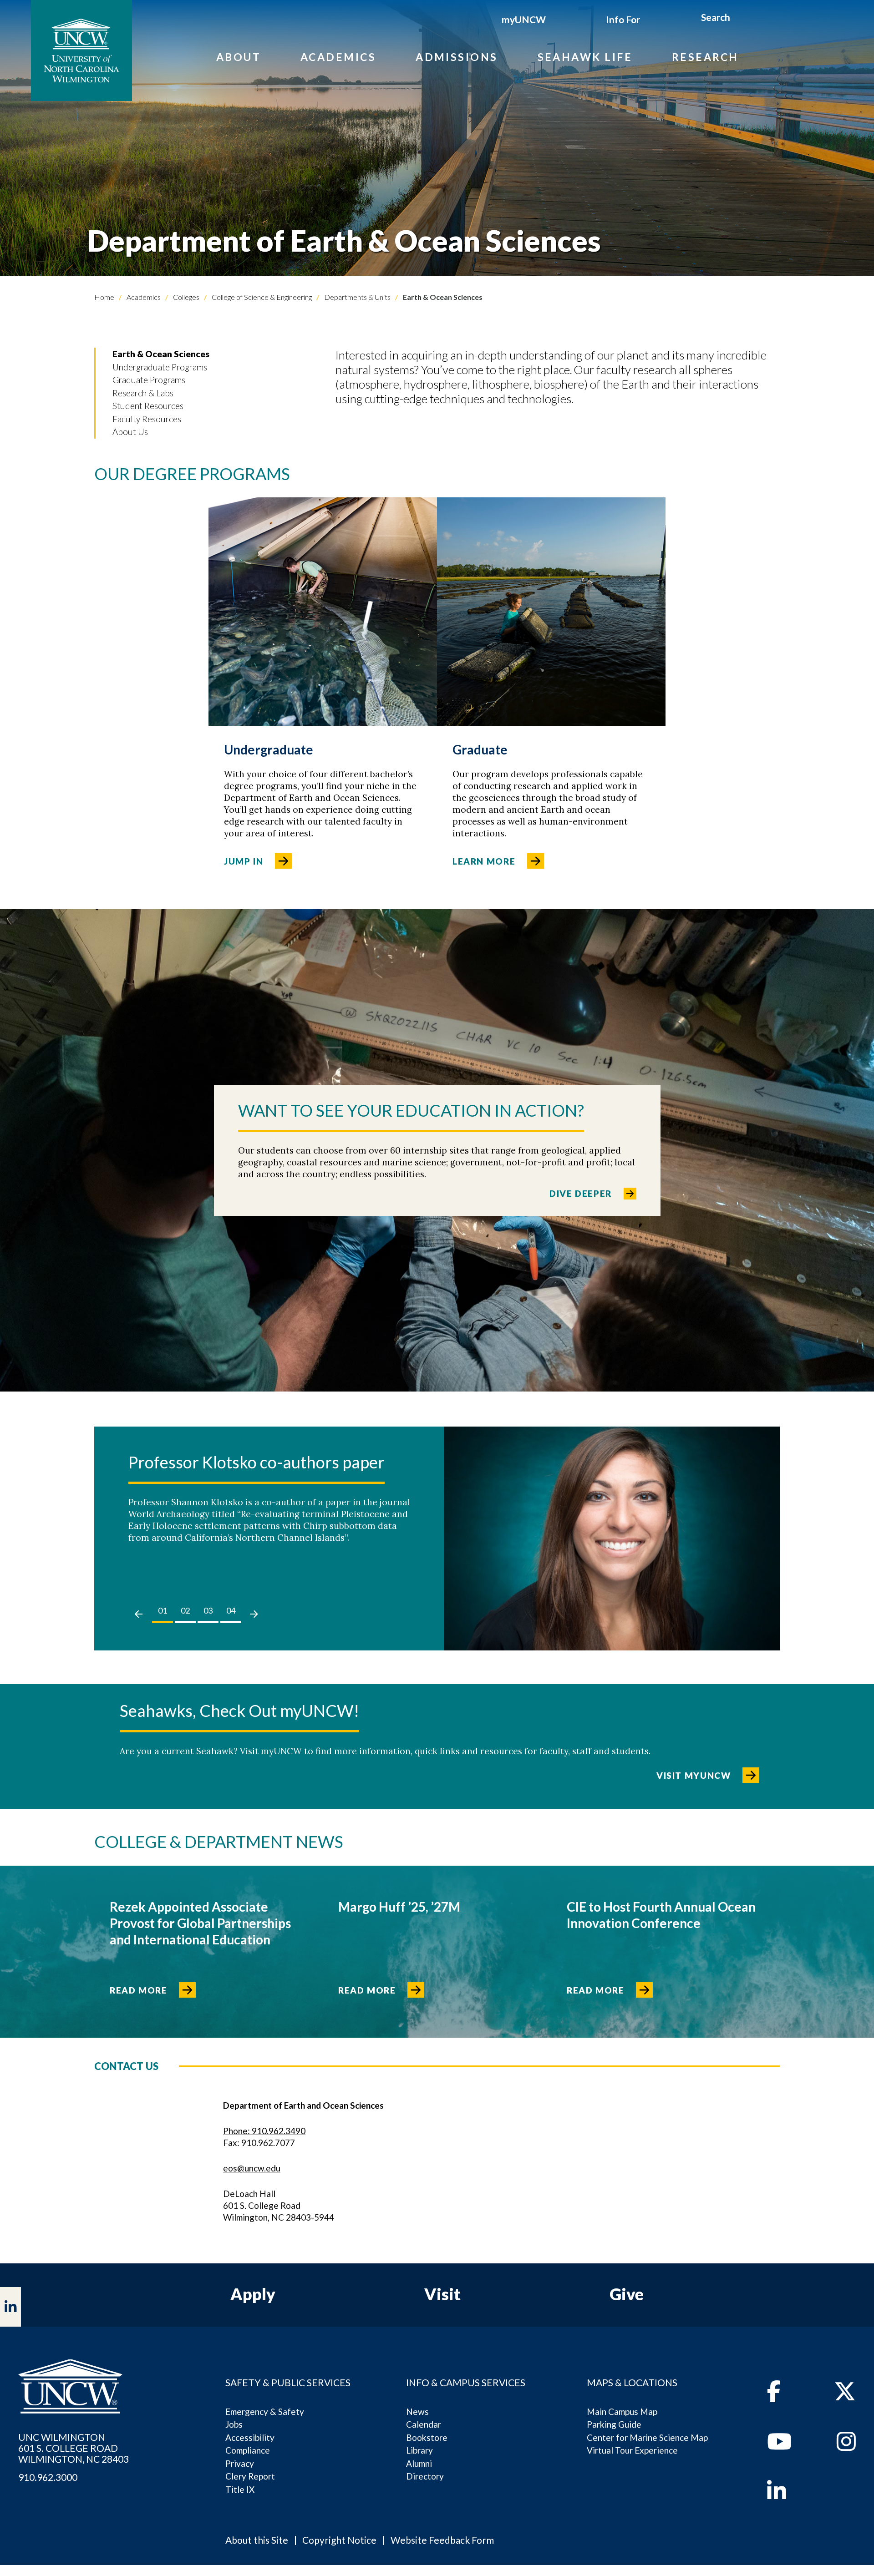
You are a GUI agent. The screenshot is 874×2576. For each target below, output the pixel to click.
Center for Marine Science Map (647, 2437)
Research (705, 57)
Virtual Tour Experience (632, 2450)
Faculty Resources (147, 419)
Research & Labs (143, 393)
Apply (253, 2294)
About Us (130, 432)
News (417, 2412)
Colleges (185, 297)
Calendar (424, 2424)
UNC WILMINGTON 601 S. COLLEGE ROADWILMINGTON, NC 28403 (74, 2448)
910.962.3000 (48, 2477)
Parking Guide (614, 2424)
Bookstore (427, 2437)
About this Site (257, 2540)
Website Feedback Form (442, 2540)
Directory (425, 2476)
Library (419, 2450)
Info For (623, 19)
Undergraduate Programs (160, 367)
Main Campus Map (622, 2412)
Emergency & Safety (265, 2412)
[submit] (740, 19)
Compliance (248, 2450)
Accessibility (250, 2437)
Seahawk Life (585, 57)
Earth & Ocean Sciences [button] (161, 354)
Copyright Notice (339, 2540)
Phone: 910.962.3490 (264, 2131)
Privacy (240, 2463)
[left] (139, 1614)
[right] (254, 1614)
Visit (442, 2294)
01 (163, 1610)
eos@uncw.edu (252, 2168)
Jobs (234, 2424)
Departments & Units (357, 297)
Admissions (457, 57)
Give (627, 2294)
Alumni (419, 2463)
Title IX (240, 2489)
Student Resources (148, 406)
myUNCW (524, 19)
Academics (338, 57)
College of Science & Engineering (261, 297)
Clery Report (250, 2476)
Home (104, 297)
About (239, 57)
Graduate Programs (149, 380)
